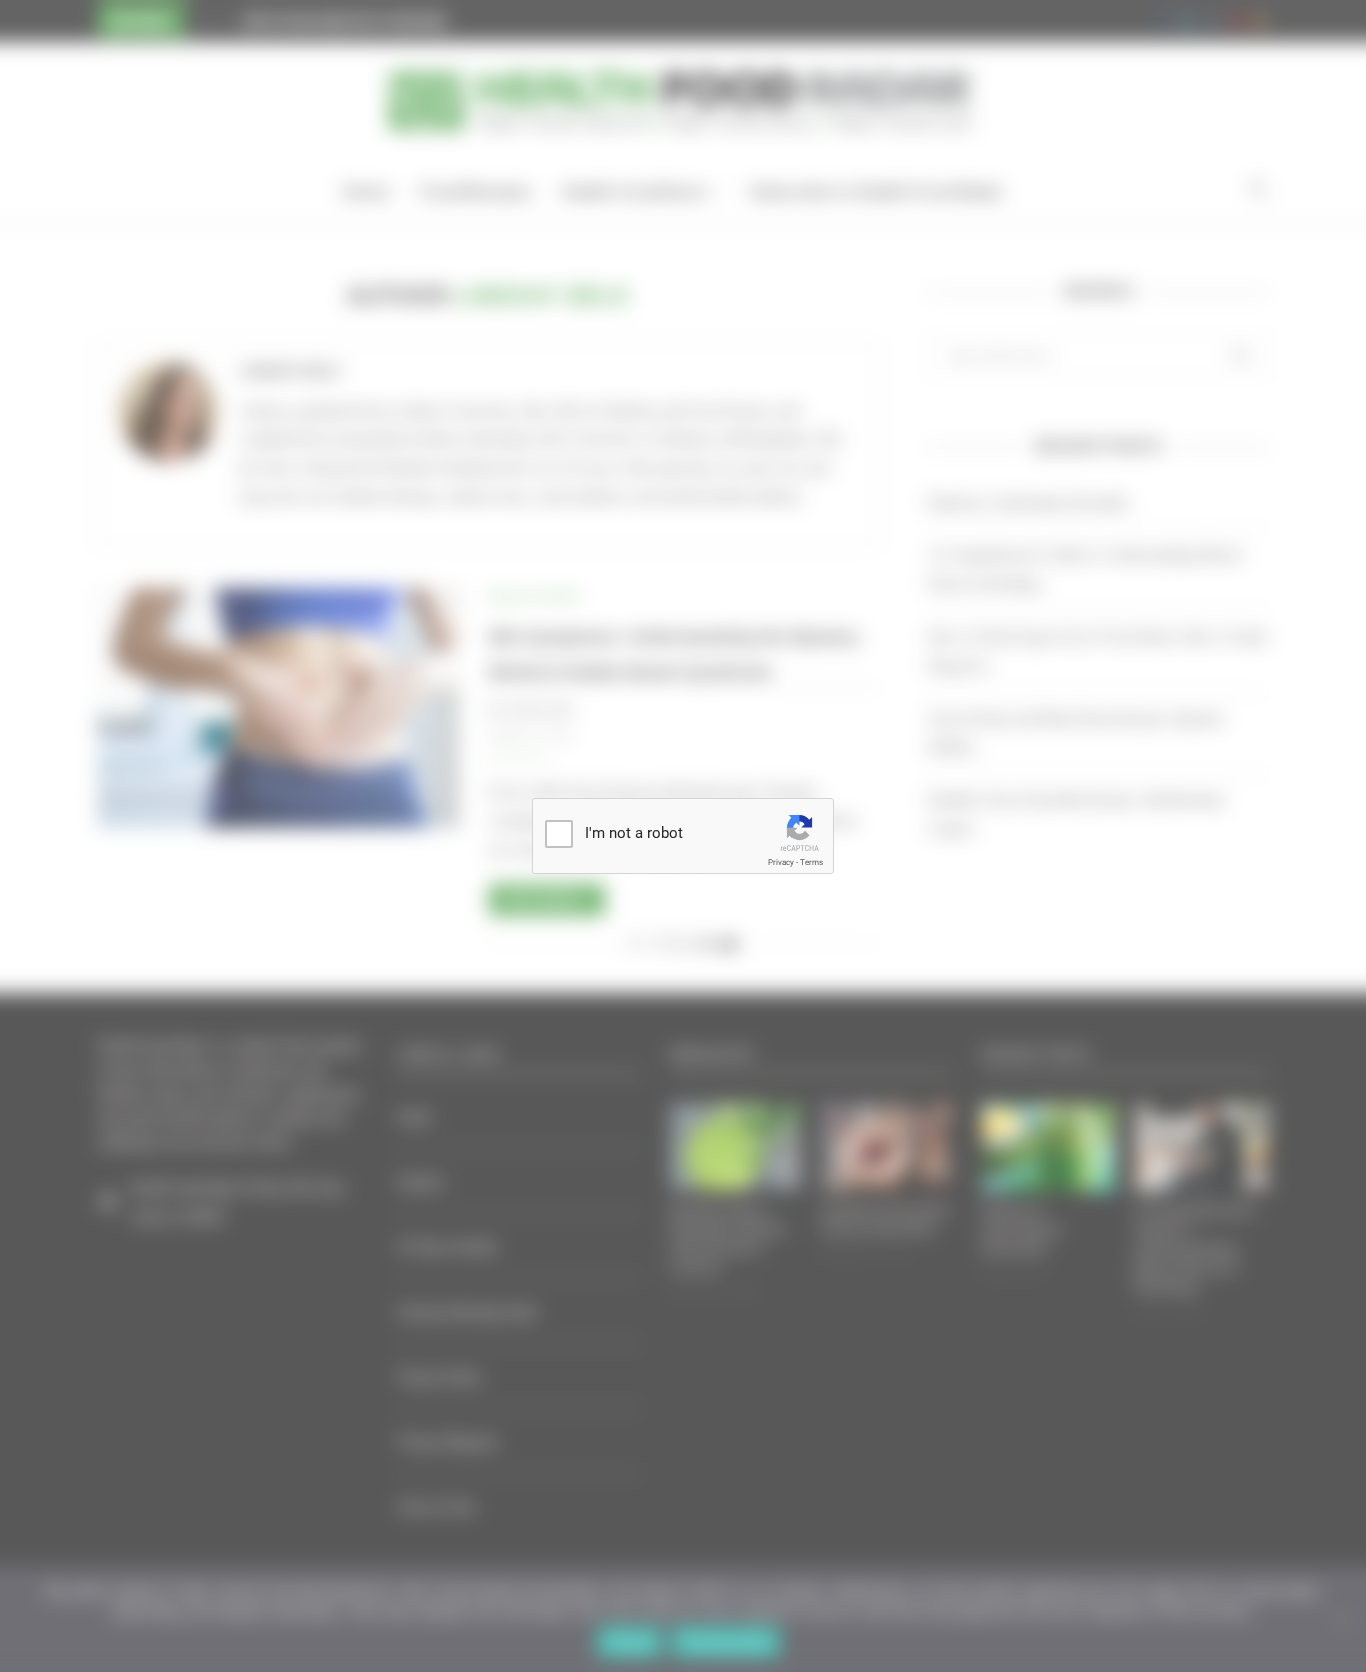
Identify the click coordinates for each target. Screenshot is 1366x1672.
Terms (811, 862)
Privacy (781, 862)
